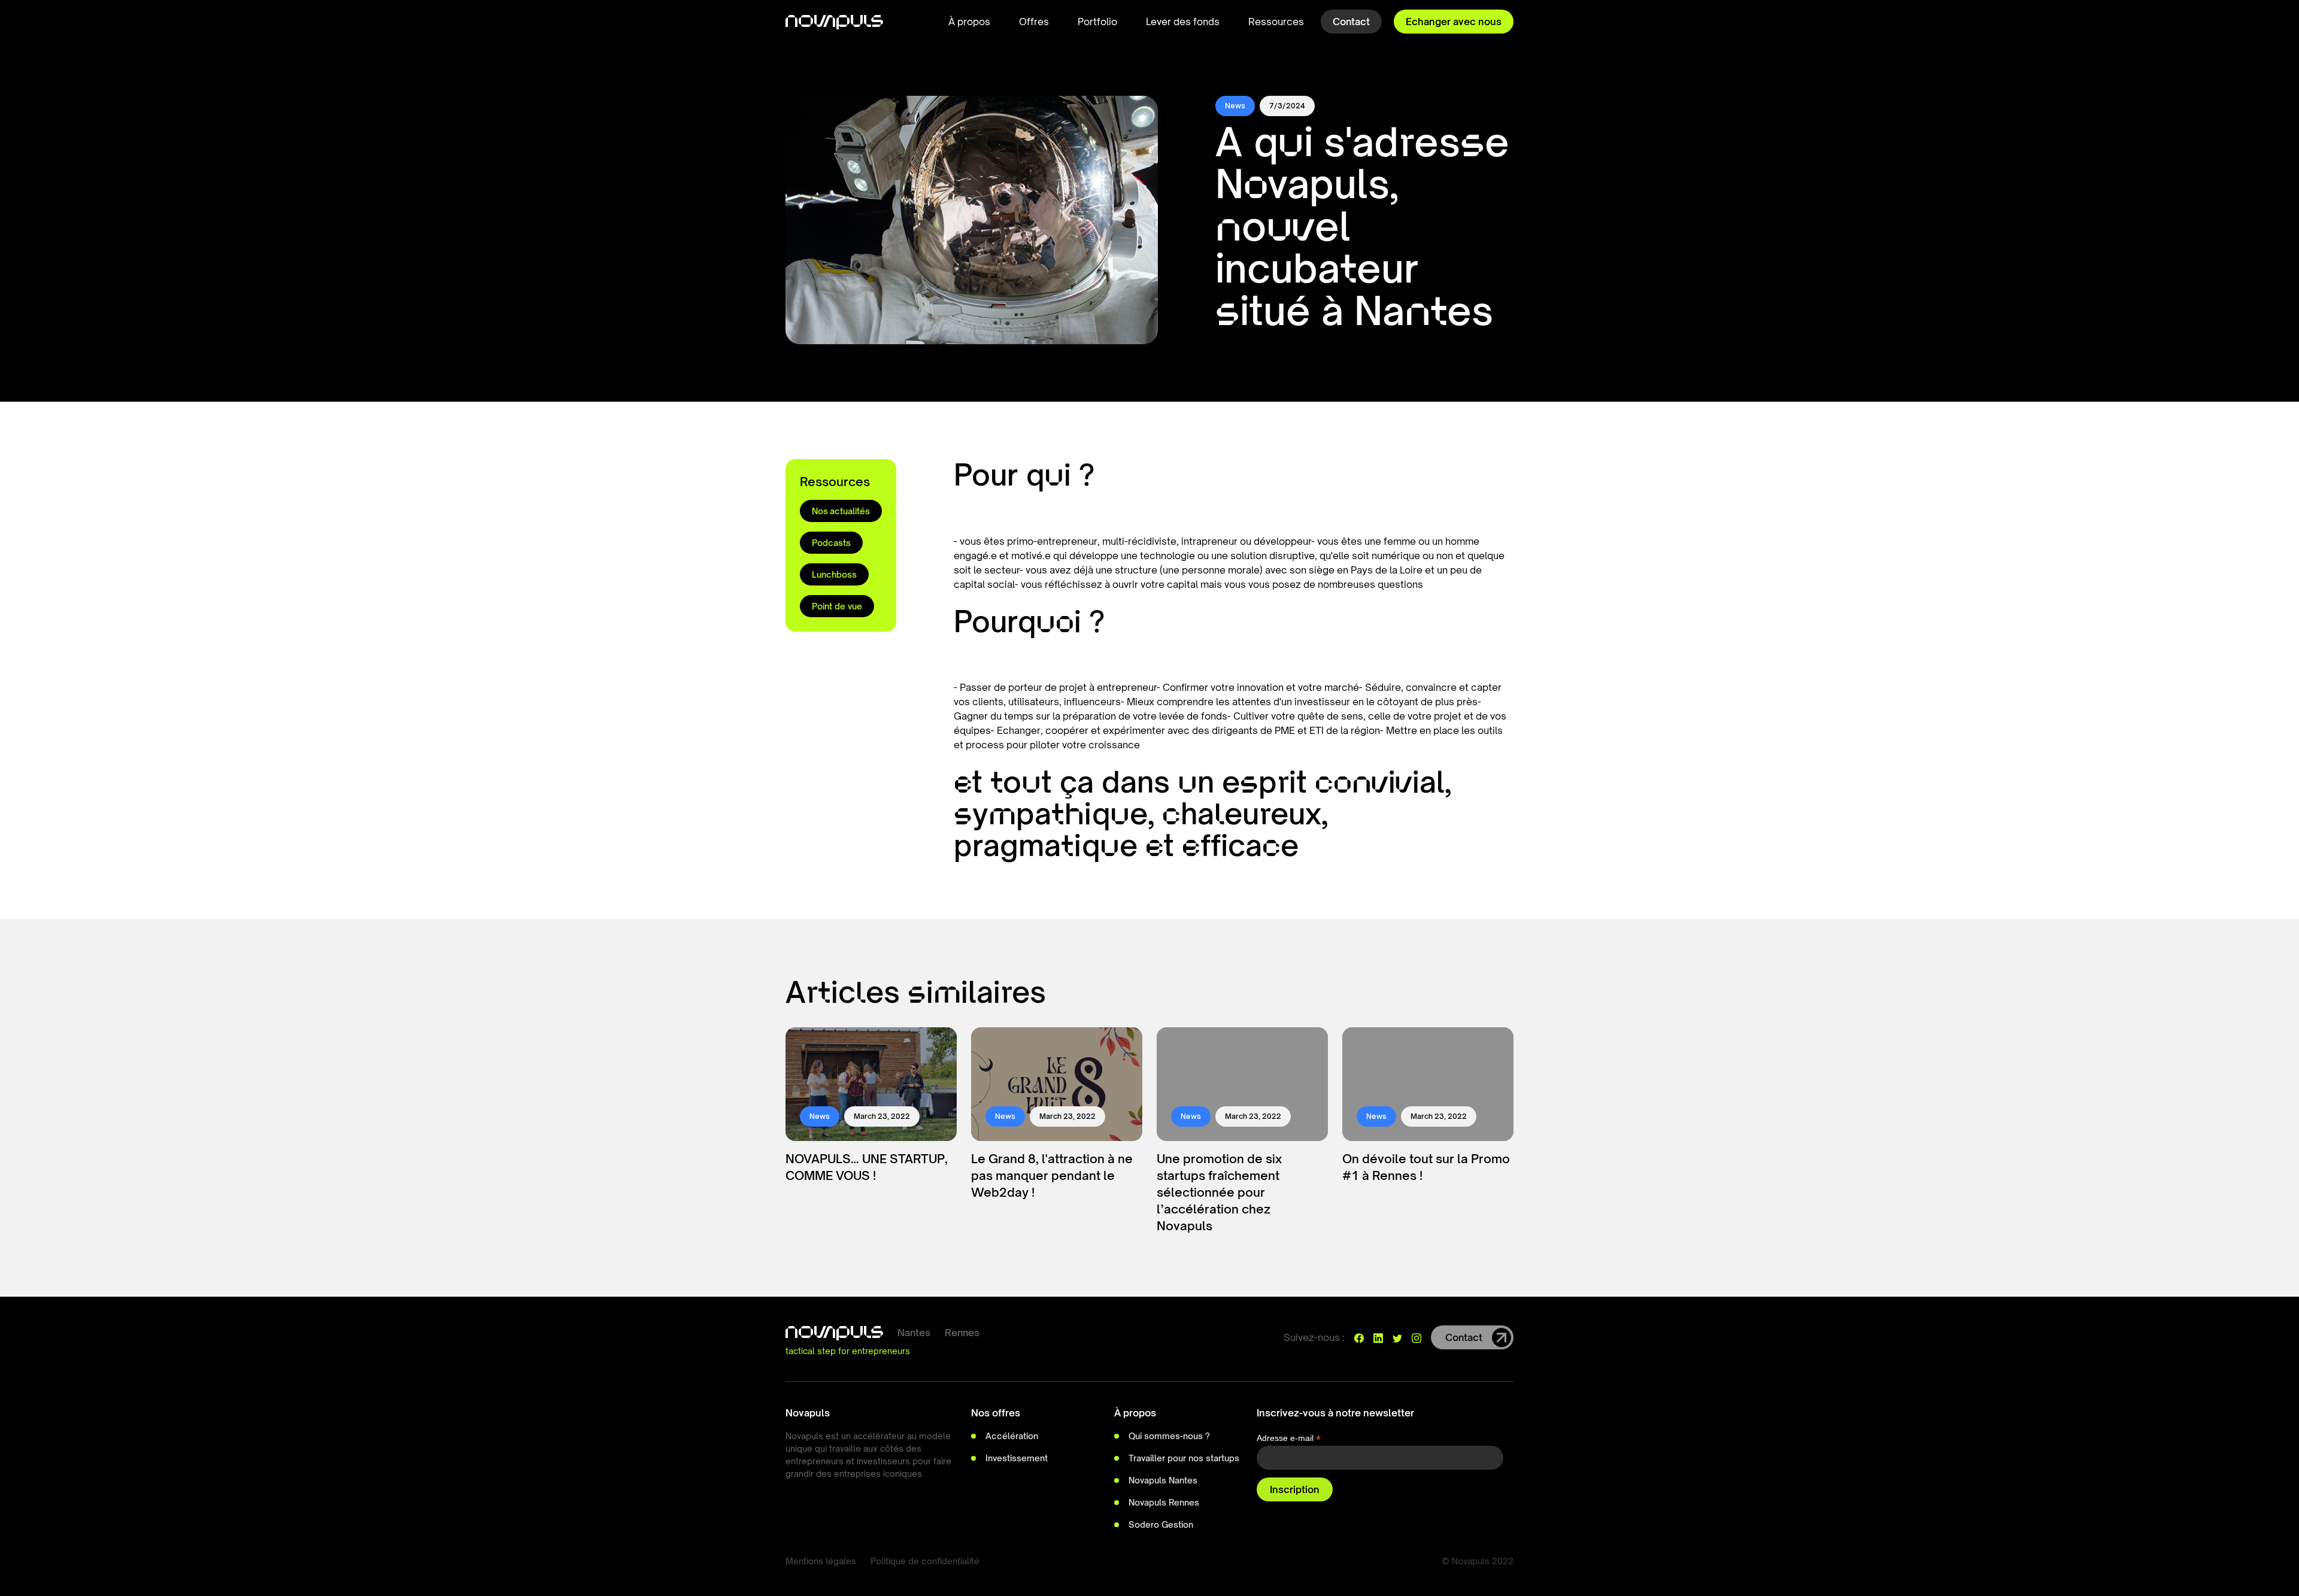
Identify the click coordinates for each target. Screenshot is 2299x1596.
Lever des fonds (1183, 22)
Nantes (914, 1333)
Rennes (962, 1333)
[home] (834, 22)
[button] (969, 22)
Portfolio (1097, 22)
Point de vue (837, 606)
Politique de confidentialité (925, 1561)
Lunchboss (834, 574)
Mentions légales (821, 1561)
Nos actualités (841, 511)
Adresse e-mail (1289, 1438)
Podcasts (831, 543)
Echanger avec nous (1454, 22)
